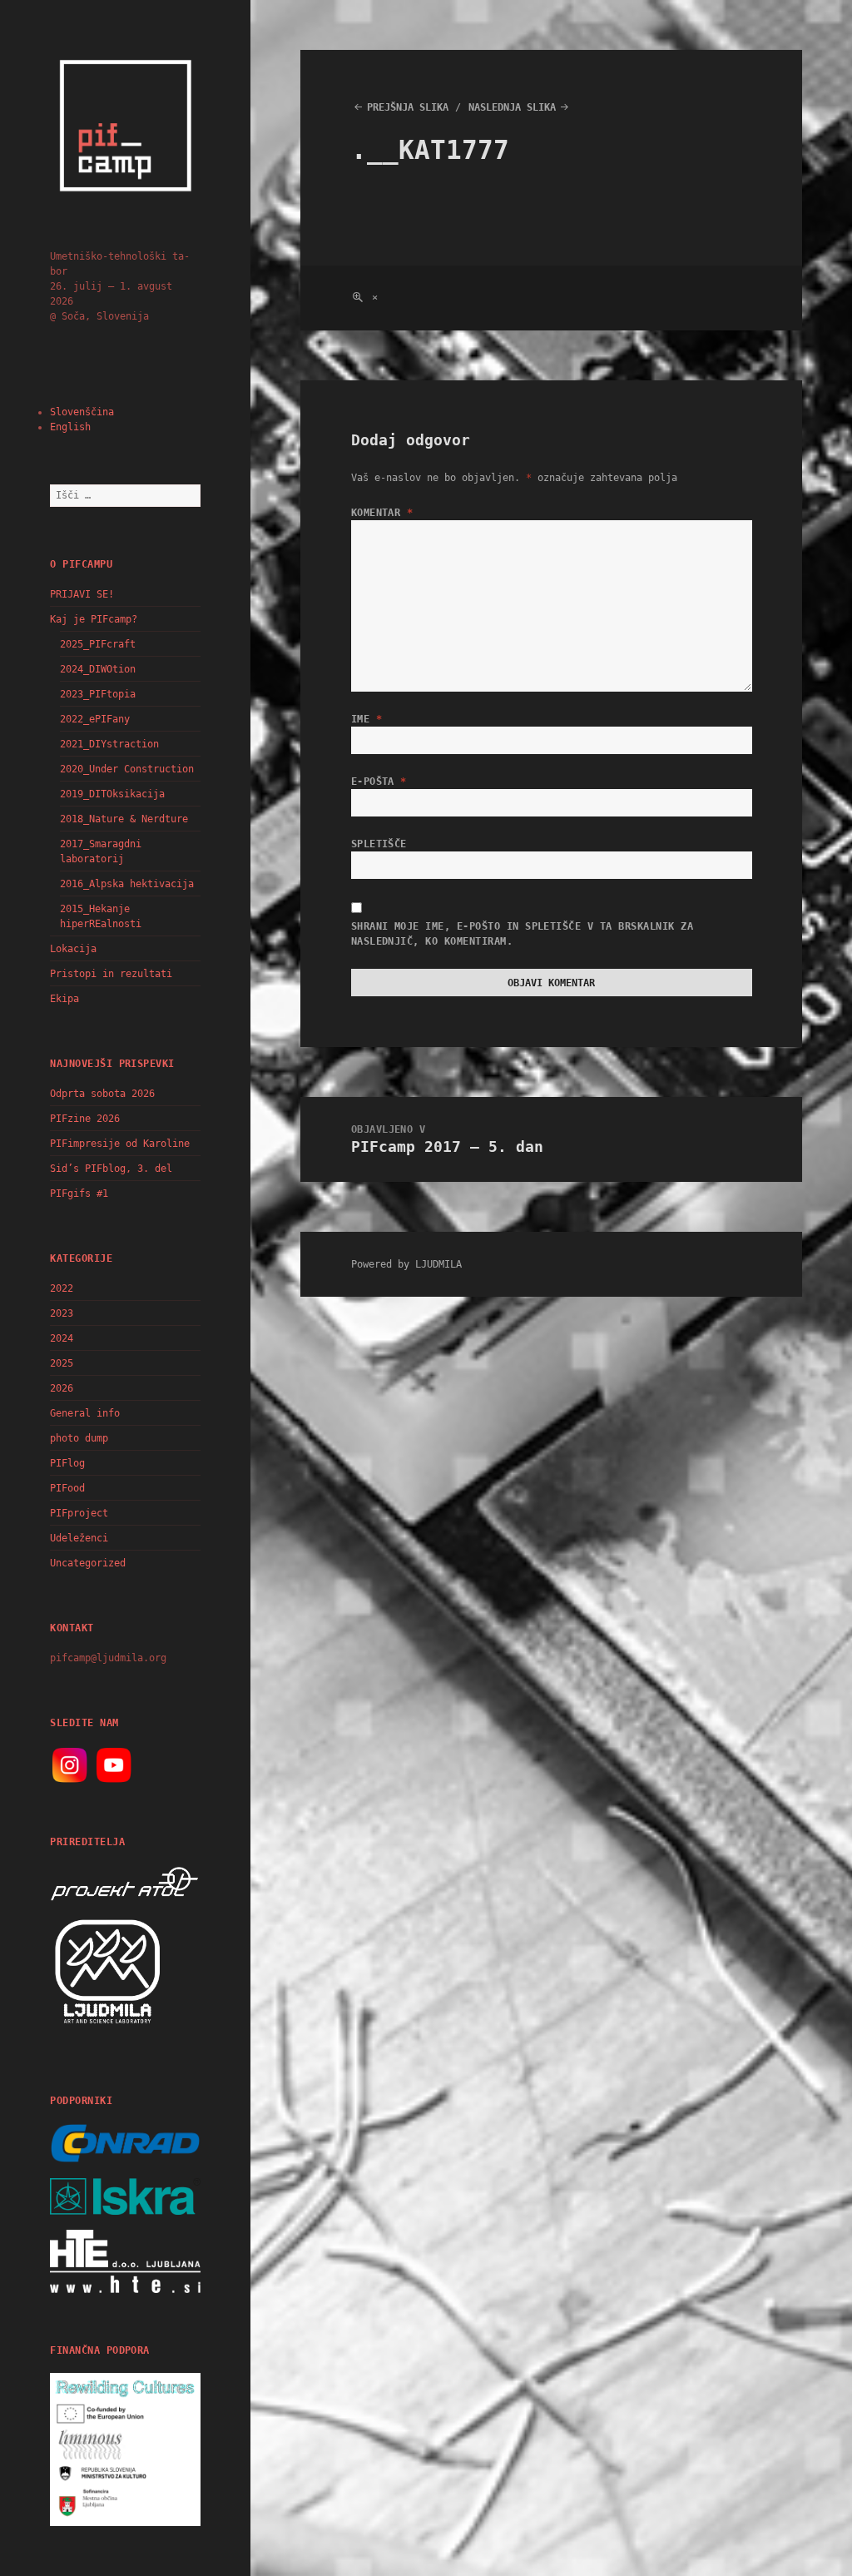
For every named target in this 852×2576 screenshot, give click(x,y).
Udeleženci (79, 1538)
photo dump (79, 1438)
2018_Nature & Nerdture (124, 819)
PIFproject (79, 1513)
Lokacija (73, 949)
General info (85, 1413)
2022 (62, 1288)
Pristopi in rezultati (111, 974)
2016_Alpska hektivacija (127, 884)
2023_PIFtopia (98, 694)
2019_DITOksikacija (112, 794)
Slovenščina (82, 412)
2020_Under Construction (127, 769)
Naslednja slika (512, 107)
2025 (62, 1363)
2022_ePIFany (95, 719)
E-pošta (379, 782)
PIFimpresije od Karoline (120, 1144)
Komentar (382, 513)
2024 (62, 1338)
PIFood (67, 1488)
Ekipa (64, 999)
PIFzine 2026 (85, 1119)
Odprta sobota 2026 (102, 1094)
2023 (62, 1313)
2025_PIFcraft (98, 644)
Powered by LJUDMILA (406, 1264)
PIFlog (67, 1463)
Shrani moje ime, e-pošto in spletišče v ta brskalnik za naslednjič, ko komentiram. (522, 934)
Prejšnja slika (408, 107)
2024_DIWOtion (98, 669)
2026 (62, 1388)
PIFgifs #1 (79, 1194)
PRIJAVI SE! (82, 594)
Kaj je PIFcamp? (94, 619)
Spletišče (379, 844)
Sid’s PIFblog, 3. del (111, 1169)
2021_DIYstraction (109, 744)
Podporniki (81, 2101)
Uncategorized (88, 1563)
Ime (367, 719)
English (70, 427)
